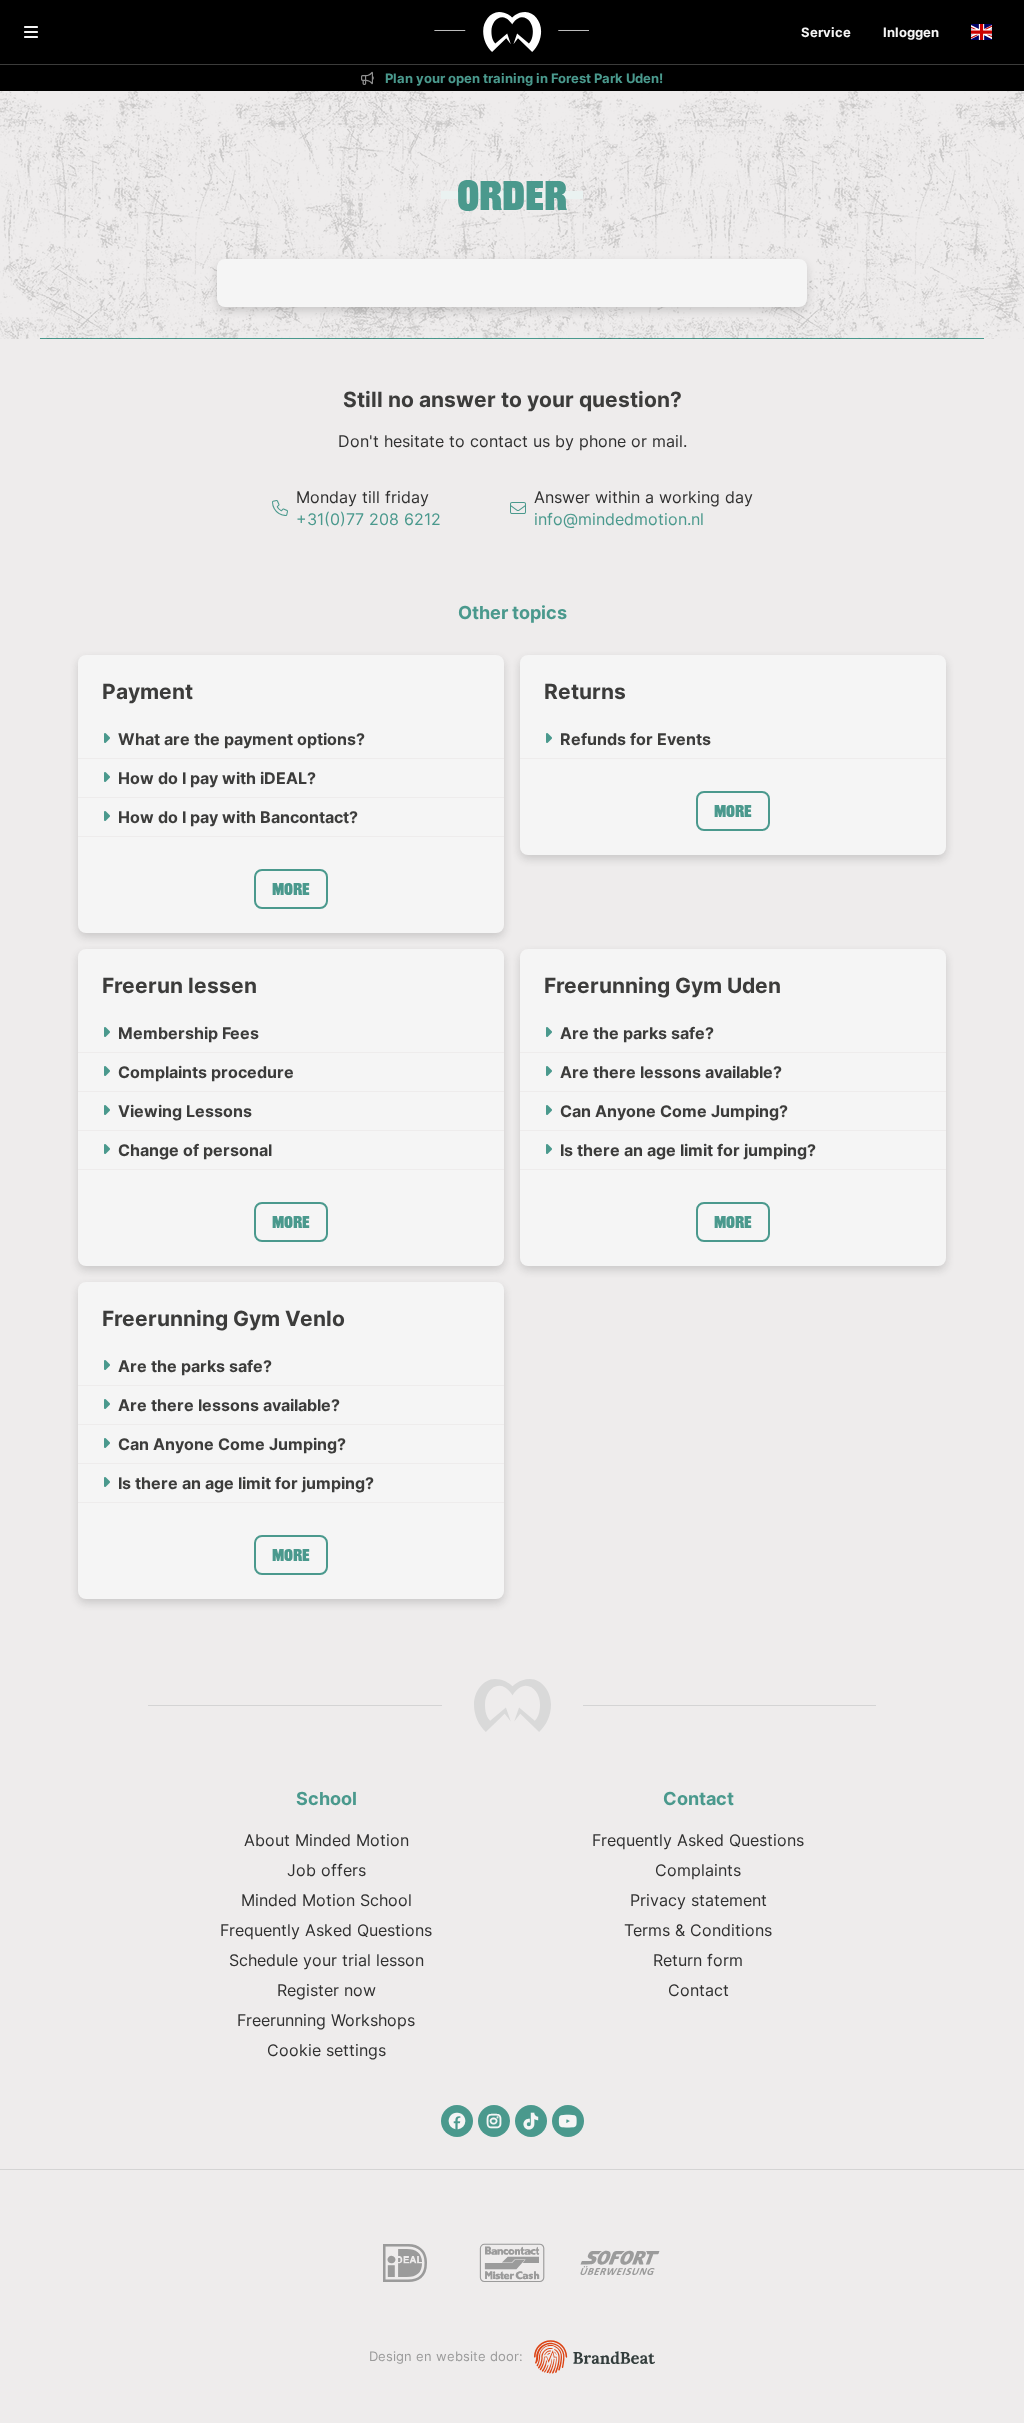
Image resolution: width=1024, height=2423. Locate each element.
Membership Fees (188, 1033)
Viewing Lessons (185, 1111)
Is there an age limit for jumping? (688, 1150)
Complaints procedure (206, 1072)
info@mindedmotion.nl (619, 519)
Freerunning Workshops (326, 2020)
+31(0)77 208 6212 (368, 519)
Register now (326, 1990)
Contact (698, 1990)
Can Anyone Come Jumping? (674, 1111)
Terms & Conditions (698, 1930)
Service (826, 32)
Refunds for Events (635, 739)
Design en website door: (448, 2356)
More (291, 889)
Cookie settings (326, 2050)
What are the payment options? (241, 739)
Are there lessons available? (671, 1072)
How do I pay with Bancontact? (238, 817)
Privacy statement (698, 1900)
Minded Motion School (326, 1900)
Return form (698, 1960)
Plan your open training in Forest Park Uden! (522, 78)
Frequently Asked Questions (326, 1930)
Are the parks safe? (637, 1033)
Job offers (326, 1870)
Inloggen (911, 32)
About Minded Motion (326, 1840)
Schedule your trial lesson (326, 1960)
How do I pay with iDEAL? (217, 778)
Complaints (698, 1870)
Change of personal (195, 1150)
